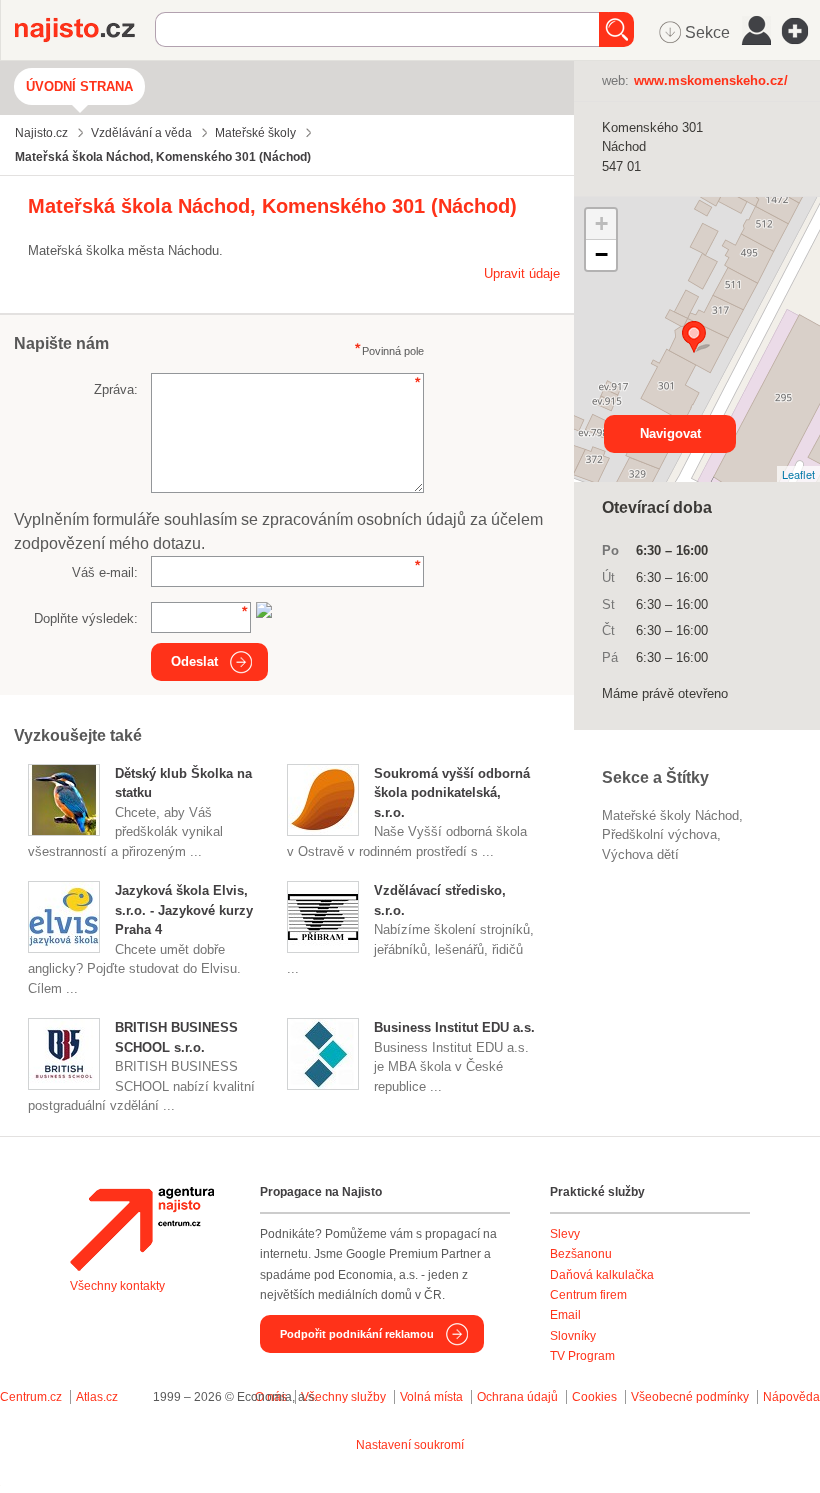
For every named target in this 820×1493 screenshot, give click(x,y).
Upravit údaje (522, 273)
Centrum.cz (31, 1397)
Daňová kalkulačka (602, 1275)
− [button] (601, 254)
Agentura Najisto (142, 1229)
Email (565, 1315)
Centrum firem (588, 1295)
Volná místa (431, 1397)
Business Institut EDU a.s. (454, 1027)
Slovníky (573, 1336)
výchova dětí (640, 854)
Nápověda (791, 1397)
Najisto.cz (85, 30)
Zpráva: (116, 389)
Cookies (594, 1397)
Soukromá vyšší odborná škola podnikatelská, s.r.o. (452, 793)
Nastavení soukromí (410, 1445)
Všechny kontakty (117, 1286)
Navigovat (670, 433)
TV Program (582, 1356)
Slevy (565, 1234)
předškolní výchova (659, 834)
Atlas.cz (97, 1397)
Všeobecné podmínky (690, 1397)
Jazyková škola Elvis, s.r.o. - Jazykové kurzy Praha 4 (184, 910)
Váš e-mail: (105, 572)
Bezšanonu (581, 1254)
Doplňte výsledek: (86, 618)
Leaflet (798, 474)
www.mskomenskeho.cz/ (711, 80)
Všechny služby (345, 1397)
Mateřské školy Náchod (670, 815)
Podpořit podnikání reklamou (357, 1334)
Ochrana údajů (517, 1397)
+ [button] (601, 223)
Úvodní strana (79, 86)
